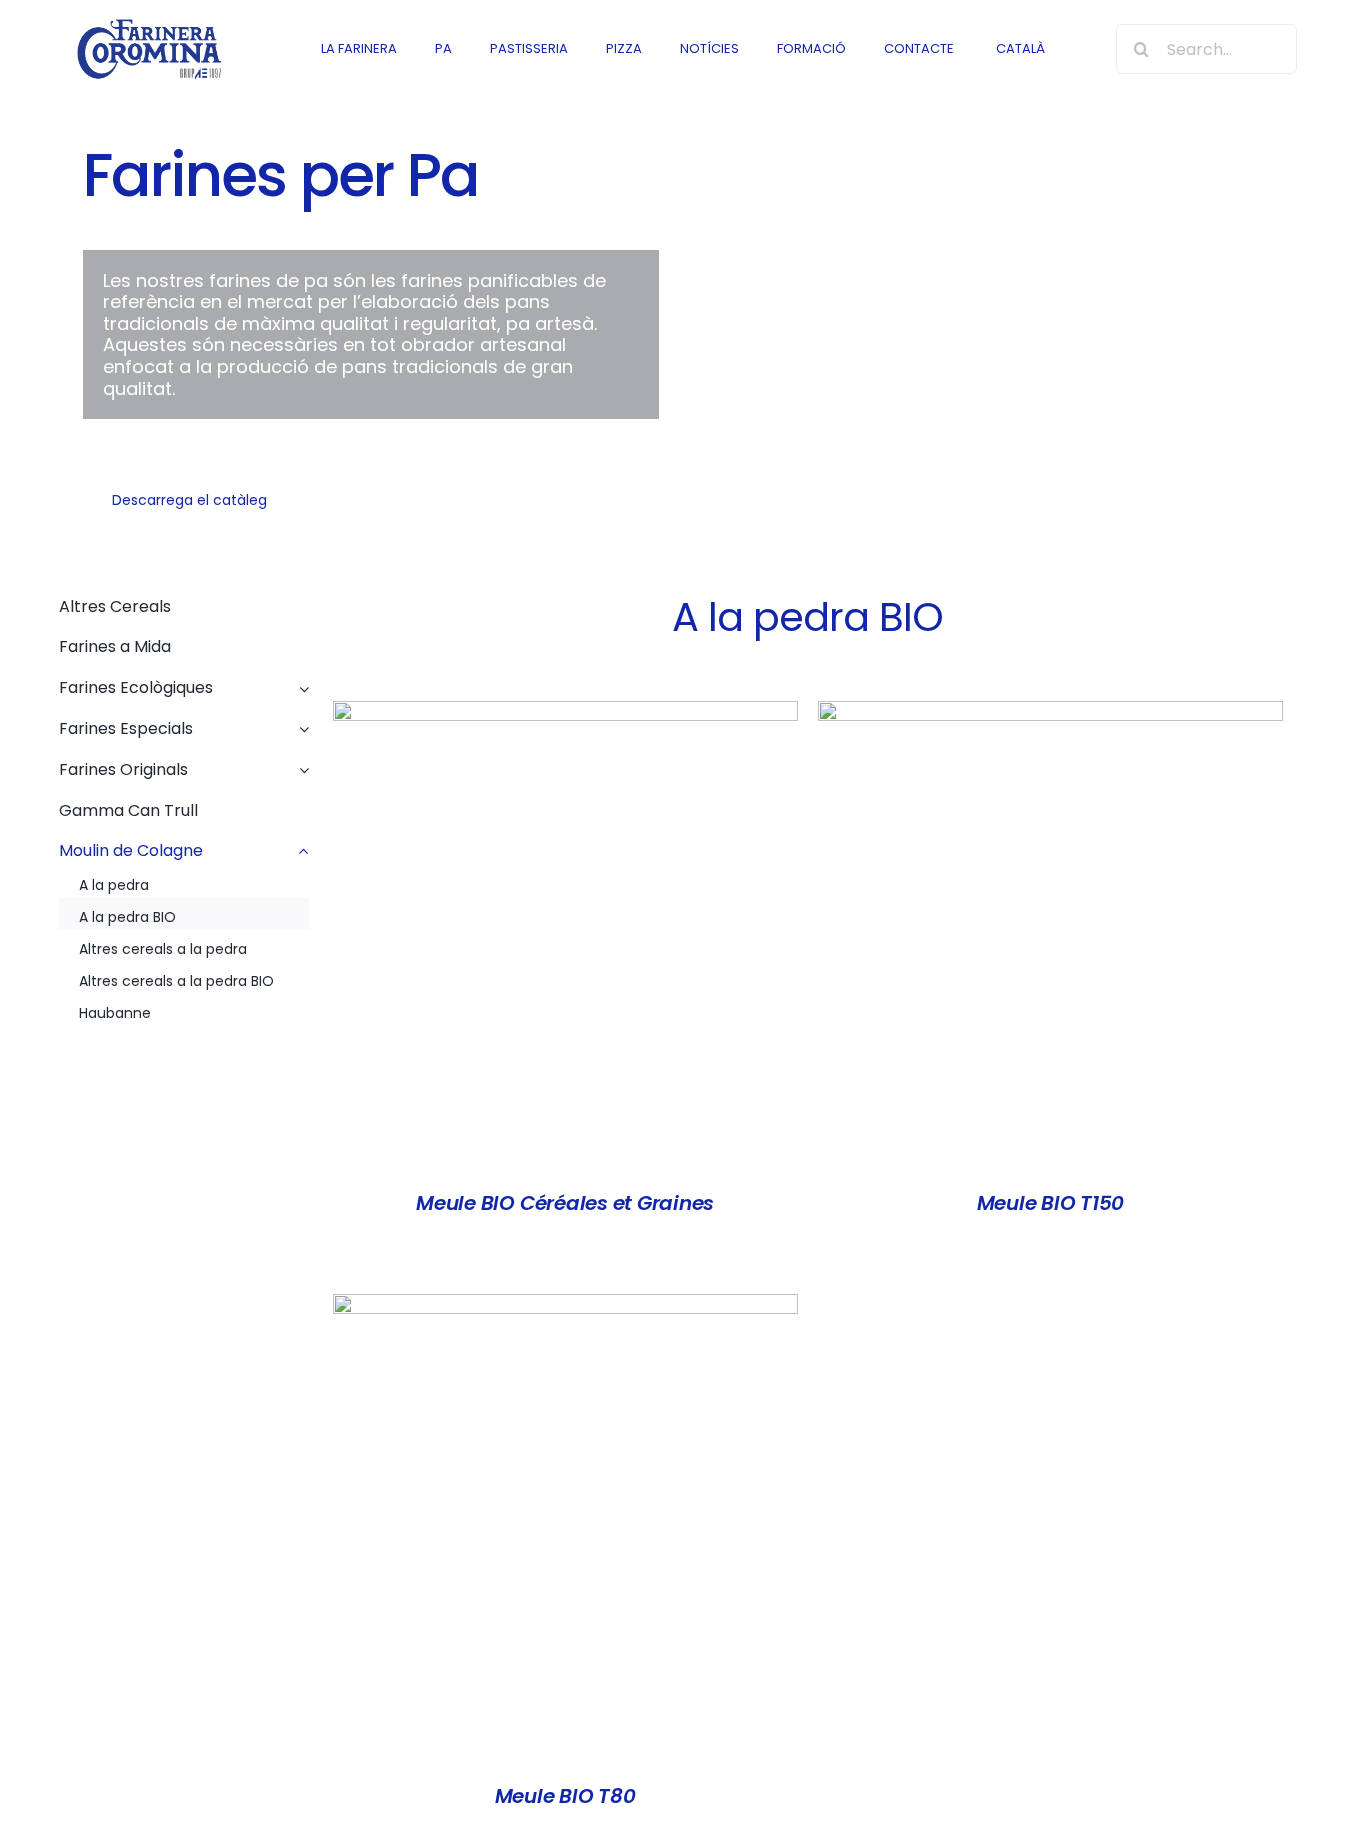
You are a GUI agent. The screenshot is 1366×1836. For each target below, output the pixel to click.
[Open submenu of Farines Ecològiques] (300, 683)
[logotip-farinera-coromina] (148, 23)
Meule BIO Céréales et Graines (565, 1203)
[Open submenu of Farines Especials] (300, 724)
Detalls (565, 937)
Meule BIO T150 (1051, 1203)
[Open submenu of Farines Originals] (300, 765)
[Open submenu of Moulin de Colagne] (300, 846)
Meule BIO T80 (565, 1796)
